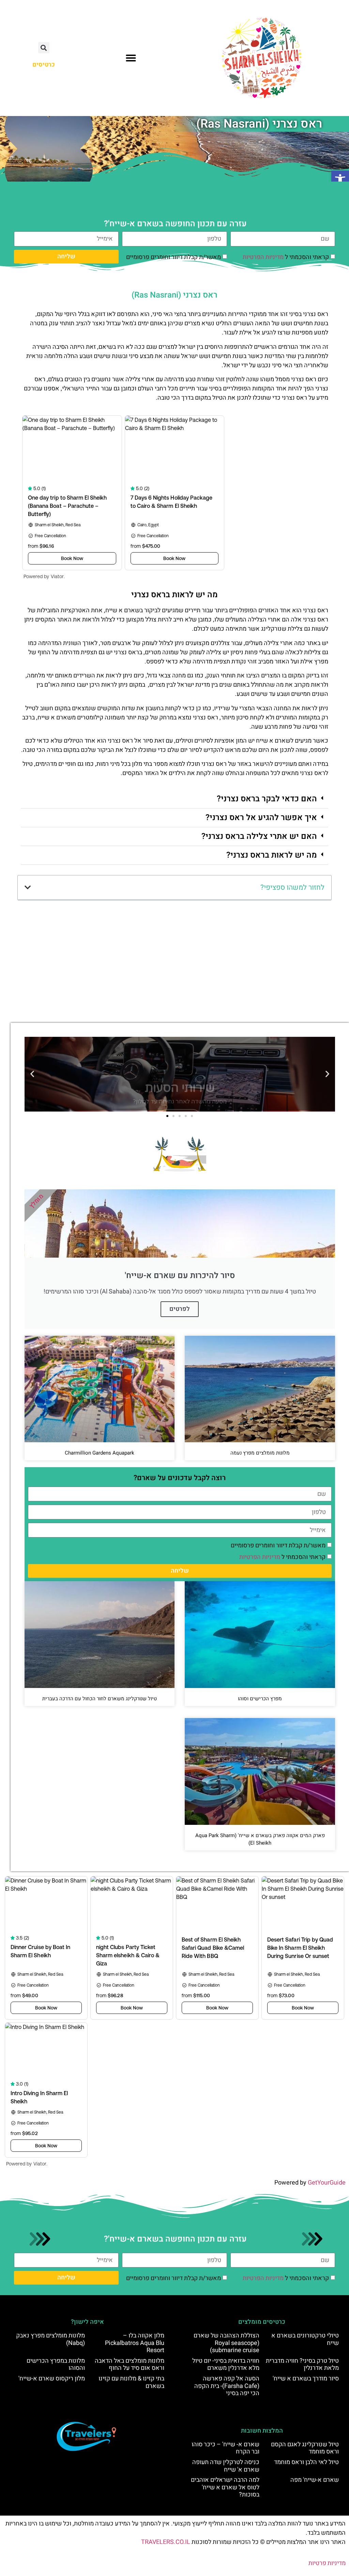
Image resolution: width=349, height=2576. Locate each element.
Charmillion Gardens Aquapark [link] (100, 1453)
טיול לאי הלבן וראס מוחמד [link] (306, 2462)
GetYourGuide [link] (327, 2183)
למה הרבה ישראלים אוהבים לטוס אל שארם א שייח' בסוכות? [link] (225, 2487)
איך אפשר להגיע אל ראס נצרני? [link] (261, 818)
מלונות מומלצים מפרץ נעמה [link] (260, 1453)
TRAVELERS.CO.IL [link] (166, 2542)
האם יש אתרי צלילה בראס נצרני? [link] (259, 836)
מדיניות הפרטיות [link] (263, 257)
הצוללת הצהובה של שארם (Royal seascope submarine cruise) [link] (226, 2343)
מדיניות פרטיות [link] (327, 2563)
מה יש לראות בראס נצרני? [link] (272, 855)
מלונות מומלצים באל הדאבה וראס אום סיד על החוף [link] (130, 2365)
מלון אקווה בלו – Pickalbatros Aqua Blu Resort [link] (135, 2343)
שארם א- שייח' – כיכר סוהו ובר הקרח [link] (225, 2448)
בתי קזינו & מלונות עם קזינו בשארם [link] (131, 2382)
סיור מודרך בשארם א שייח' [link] (306, 2379)
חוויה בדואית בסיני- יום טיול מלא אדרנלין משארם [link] (226, 2365)
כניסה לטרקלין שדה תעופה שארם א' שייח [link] (226, 2466)
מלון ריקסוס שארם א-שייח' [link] (52, 2379)
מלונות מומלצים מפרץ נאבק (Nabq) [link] (50, 2339)
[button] (131, 58)
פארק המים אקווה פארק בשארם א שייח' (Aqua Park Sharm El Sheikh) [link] (260, 1839)
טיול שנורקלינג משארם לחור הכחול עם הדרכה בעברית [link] (100, 1699)
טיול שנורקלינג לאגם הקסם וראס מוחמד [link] (305, 2448)
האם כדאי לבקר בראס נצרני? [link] (267, 799)
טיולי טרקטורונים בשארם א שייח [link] (305, 2339)
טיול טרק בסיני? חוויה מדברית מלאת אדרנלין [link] (302, 2365)
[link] (340, 180)
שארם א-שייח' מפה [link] (315, 2480)
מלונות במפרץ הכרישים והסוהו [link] (56, 2365)
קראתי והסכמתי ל (286, 257)
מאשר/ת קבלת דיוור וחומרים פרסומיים (173, 257)
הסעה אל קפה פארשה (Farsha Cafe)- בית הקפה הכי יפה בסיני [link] (227, 2386)
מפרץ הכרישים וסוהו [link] (260, 1699)
